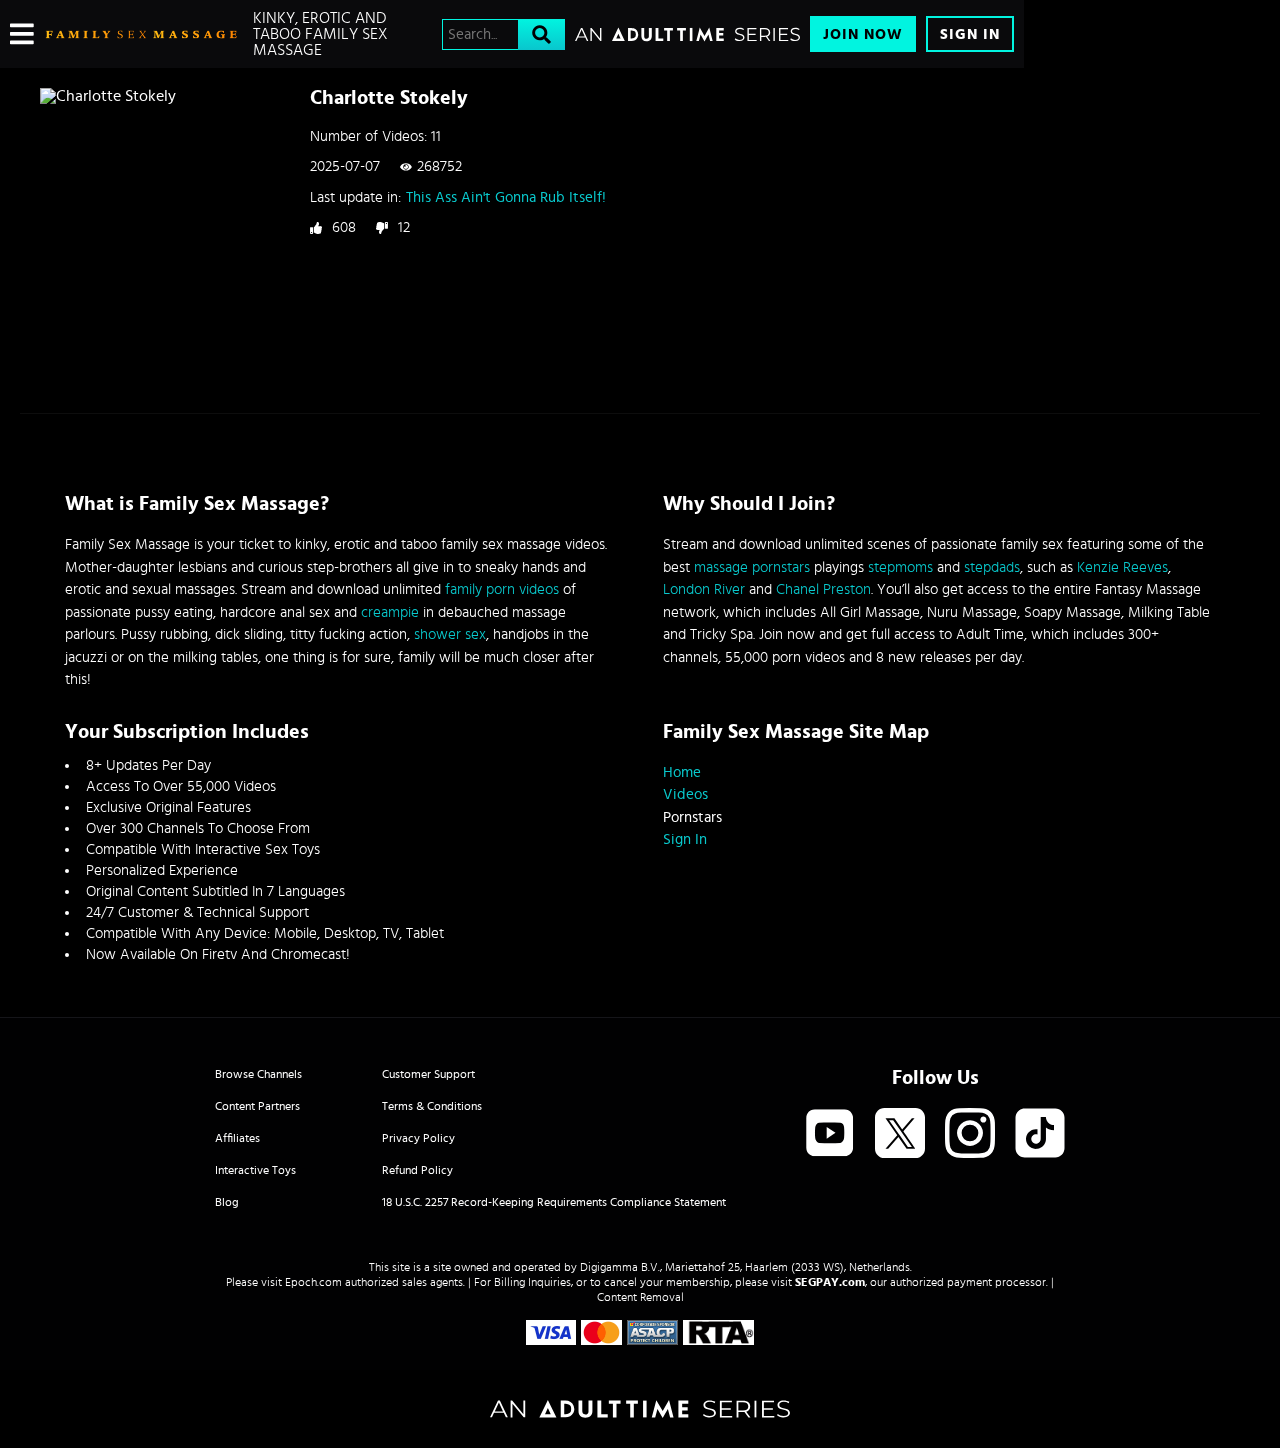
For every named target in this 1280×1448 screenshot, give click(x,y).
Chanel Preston (823, 589)
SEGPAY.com (830, 1282)
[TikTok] (1040, 1134)
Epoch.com (313, 1282)
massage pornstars (752, 567)
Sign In (970, 34)
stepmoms (900, 567)
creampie (390, 612)
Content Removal (640, 1297)
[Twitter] (900, 1134)
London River (704, 589)
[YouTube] (830, 1134)
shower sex (450, 634)
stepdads (992, 567)
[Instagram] (970, 1134)
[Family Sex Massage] (141, 34)
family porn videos (502, 589)
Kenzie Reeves (1122, 567)
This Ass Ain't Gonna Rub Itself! (506, 197)
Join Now (863, 34)
